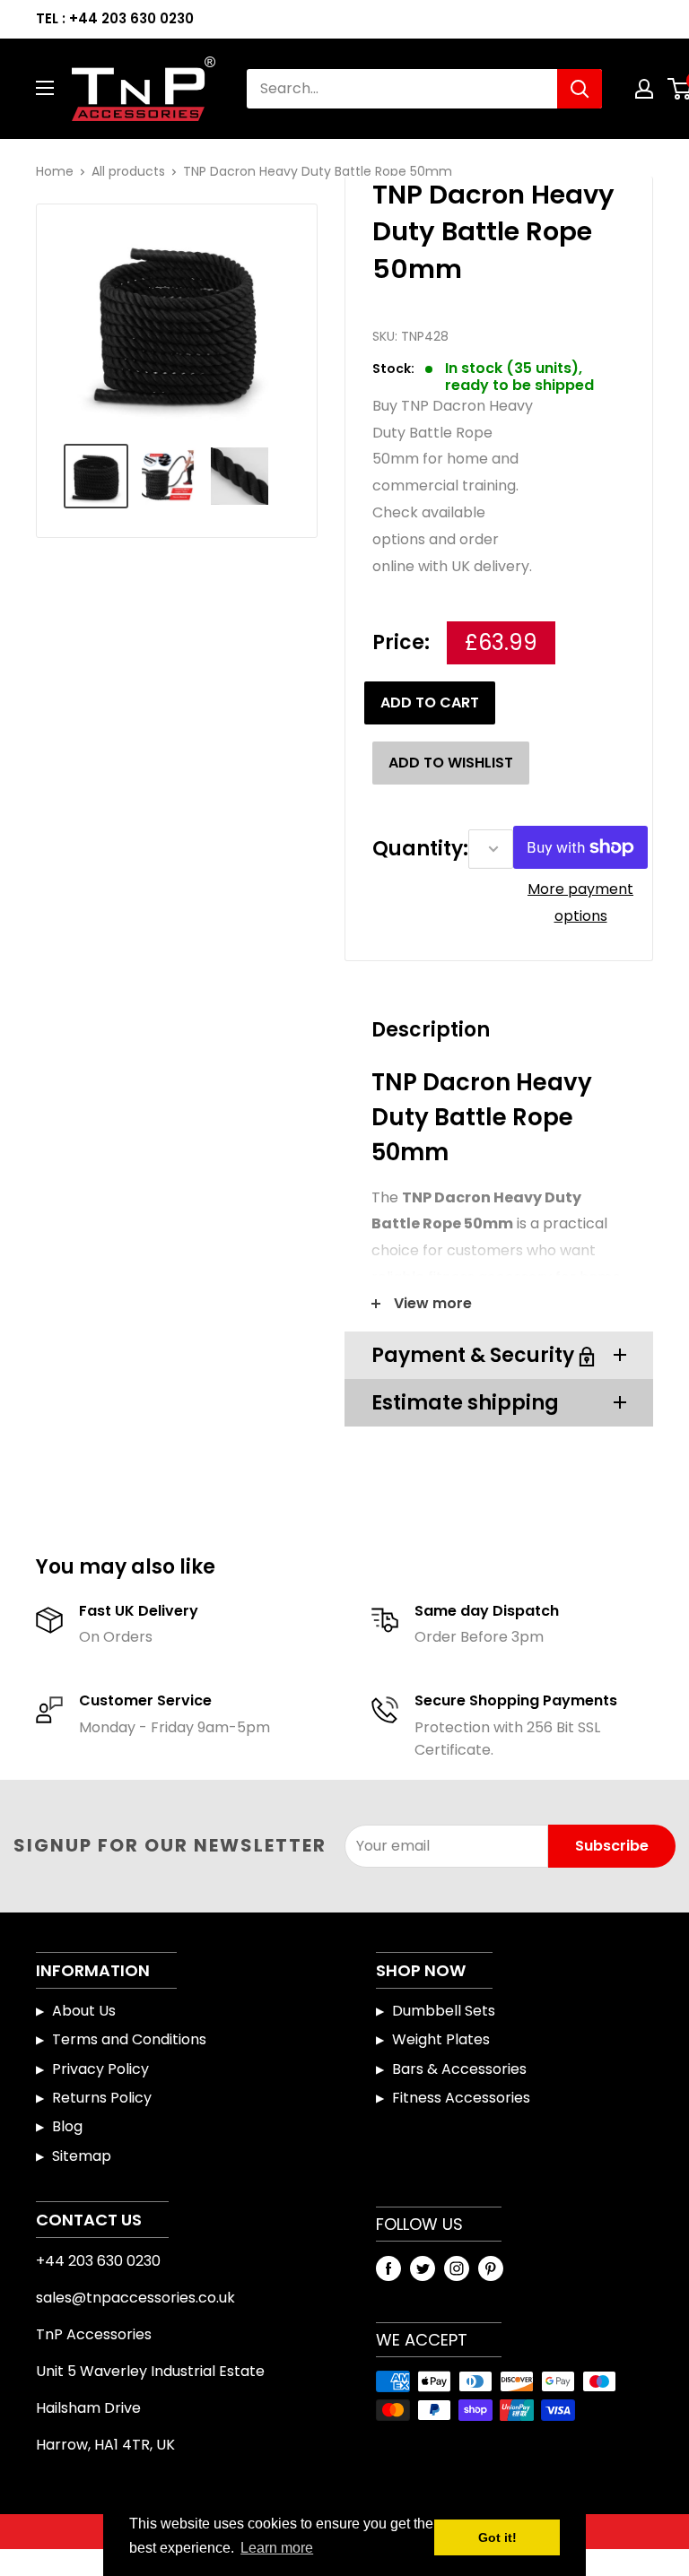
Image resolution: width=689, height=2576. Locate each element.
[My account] (644, 89)
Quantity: (420, 849)
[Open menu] (45, 88)
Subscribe (612, 1846)
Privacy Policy (100, 2069)
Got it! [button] (497, 2537)
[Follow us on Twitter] (423, 2268)
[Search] (580, 89)
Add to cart (430, 703)
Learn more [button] (277, 2548)
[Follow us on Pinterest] (491, 2268)
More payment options (580, 902)
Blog (67, 2126)
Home (55, 171)
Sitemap (82, 2156)
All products (128, 171)
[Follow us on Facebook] (388, 2268)
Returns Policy (102, 2098)
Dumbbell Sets (444, 2011)
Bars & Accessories (459, 2069)
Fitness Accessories (461, 2098)
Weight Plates (441, 2039)
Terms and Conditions (129, 2039)
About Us (84, 2011)
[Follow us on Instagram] (457, 2268)
